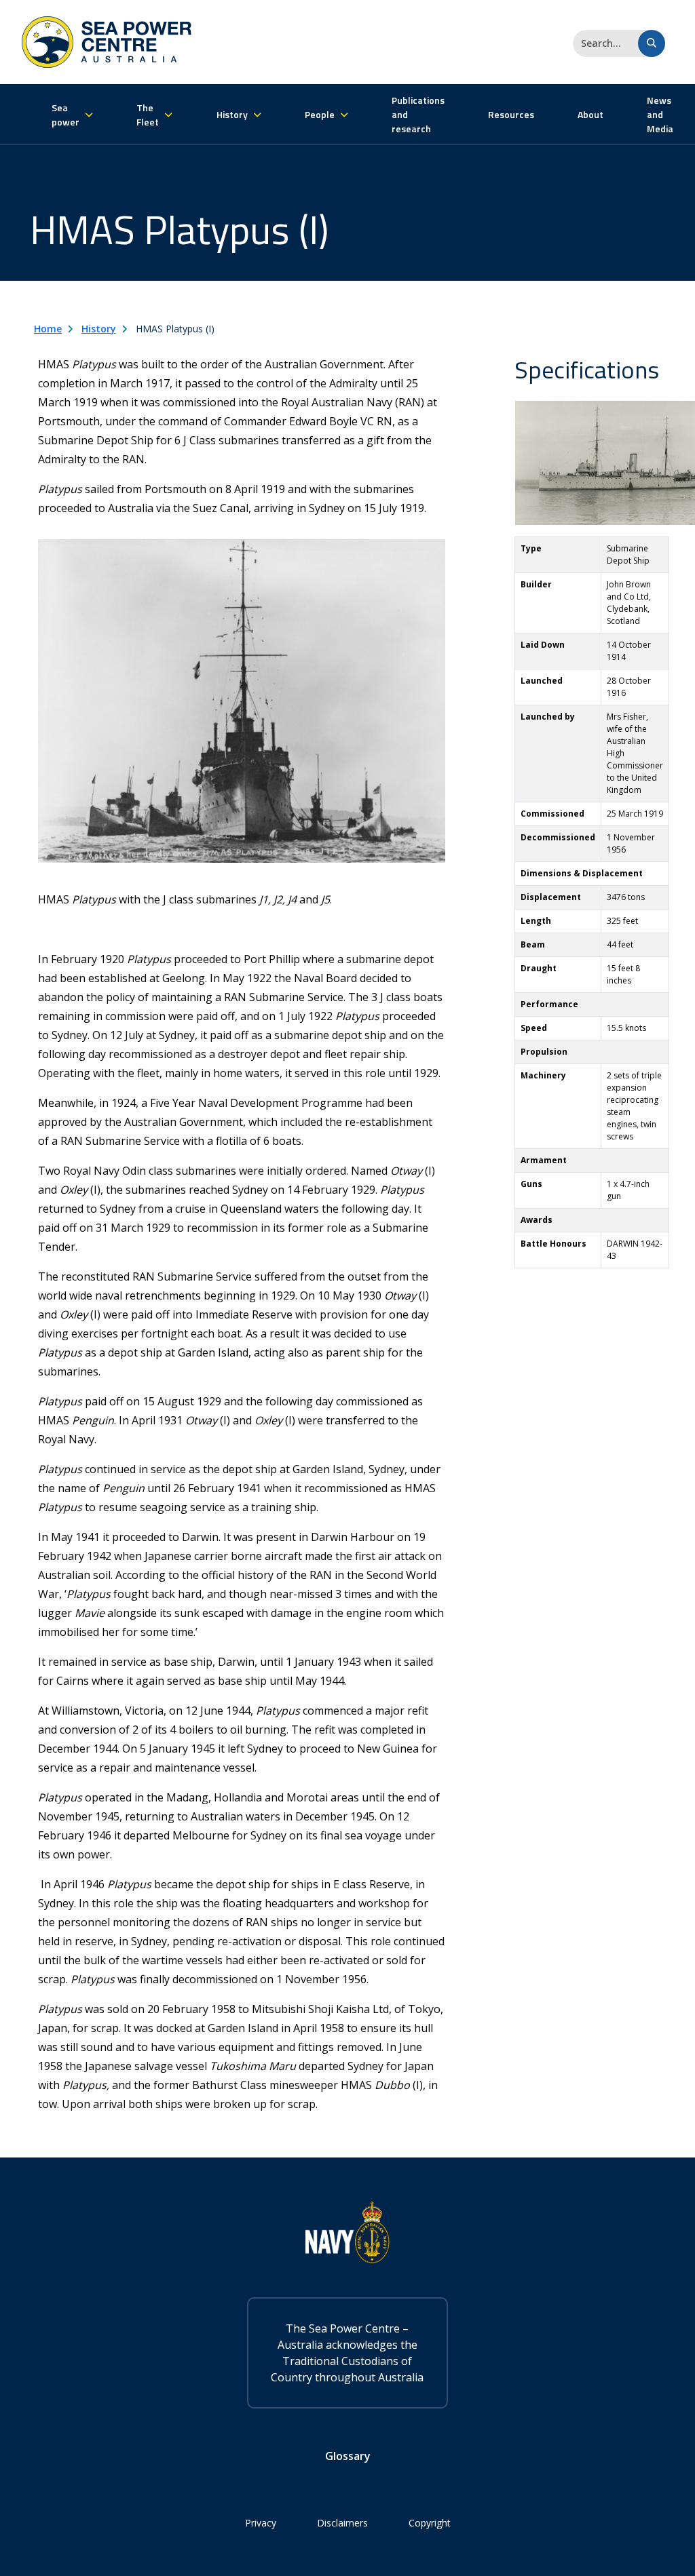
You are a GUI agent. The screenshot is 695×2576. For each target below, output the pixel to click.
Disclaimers (342, 2523)
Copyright (430, 2523)
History (99, 329)
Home (48, 329)
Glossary (348, 2456)
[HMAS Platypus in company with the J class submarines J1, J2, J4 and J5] (242, 700)
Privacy (261, 2523)
